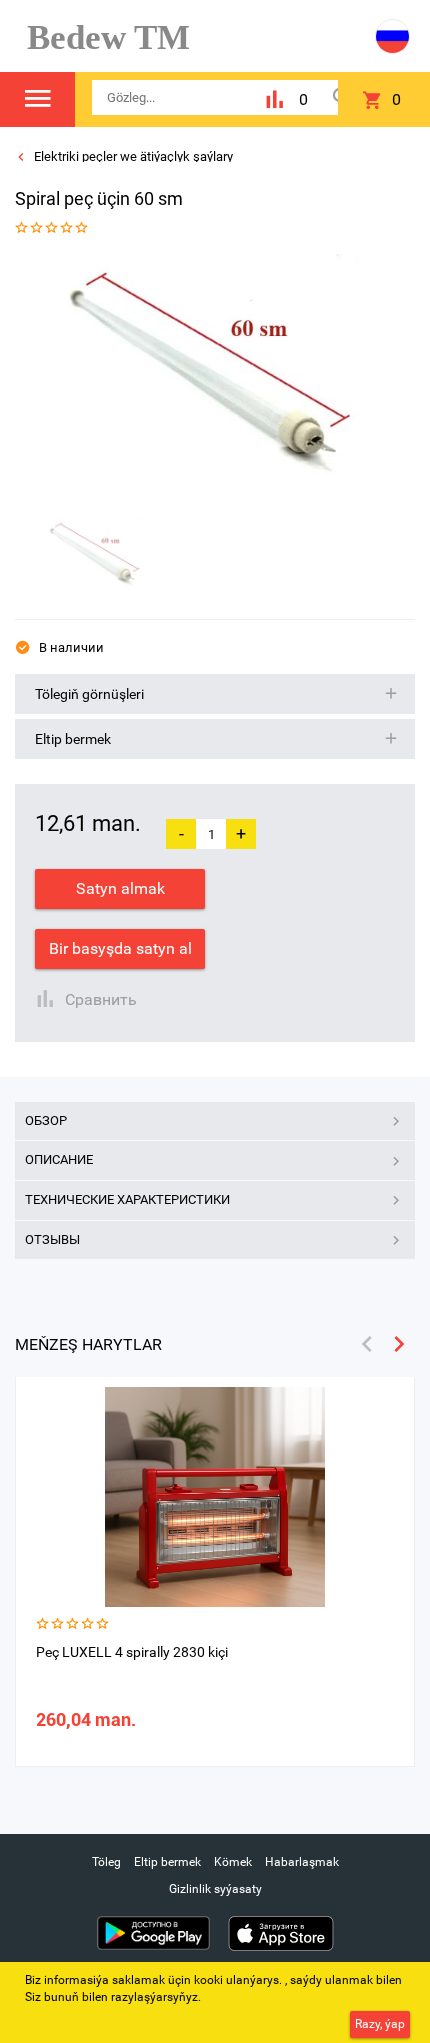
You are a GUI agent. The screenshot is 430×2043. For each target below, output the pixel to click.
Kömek (233, 1862)
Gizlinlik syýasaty (215, 1889)
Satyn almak (120, 888)
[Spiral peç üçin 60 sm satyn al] (208, 379)
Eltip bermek (167, 1862)
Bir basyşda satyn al (120, 948)
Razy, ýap (380, 2024)
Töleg (106, 1862)
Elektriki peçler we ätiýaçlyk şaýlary (132, 156)
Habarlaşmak (302, 1862)
